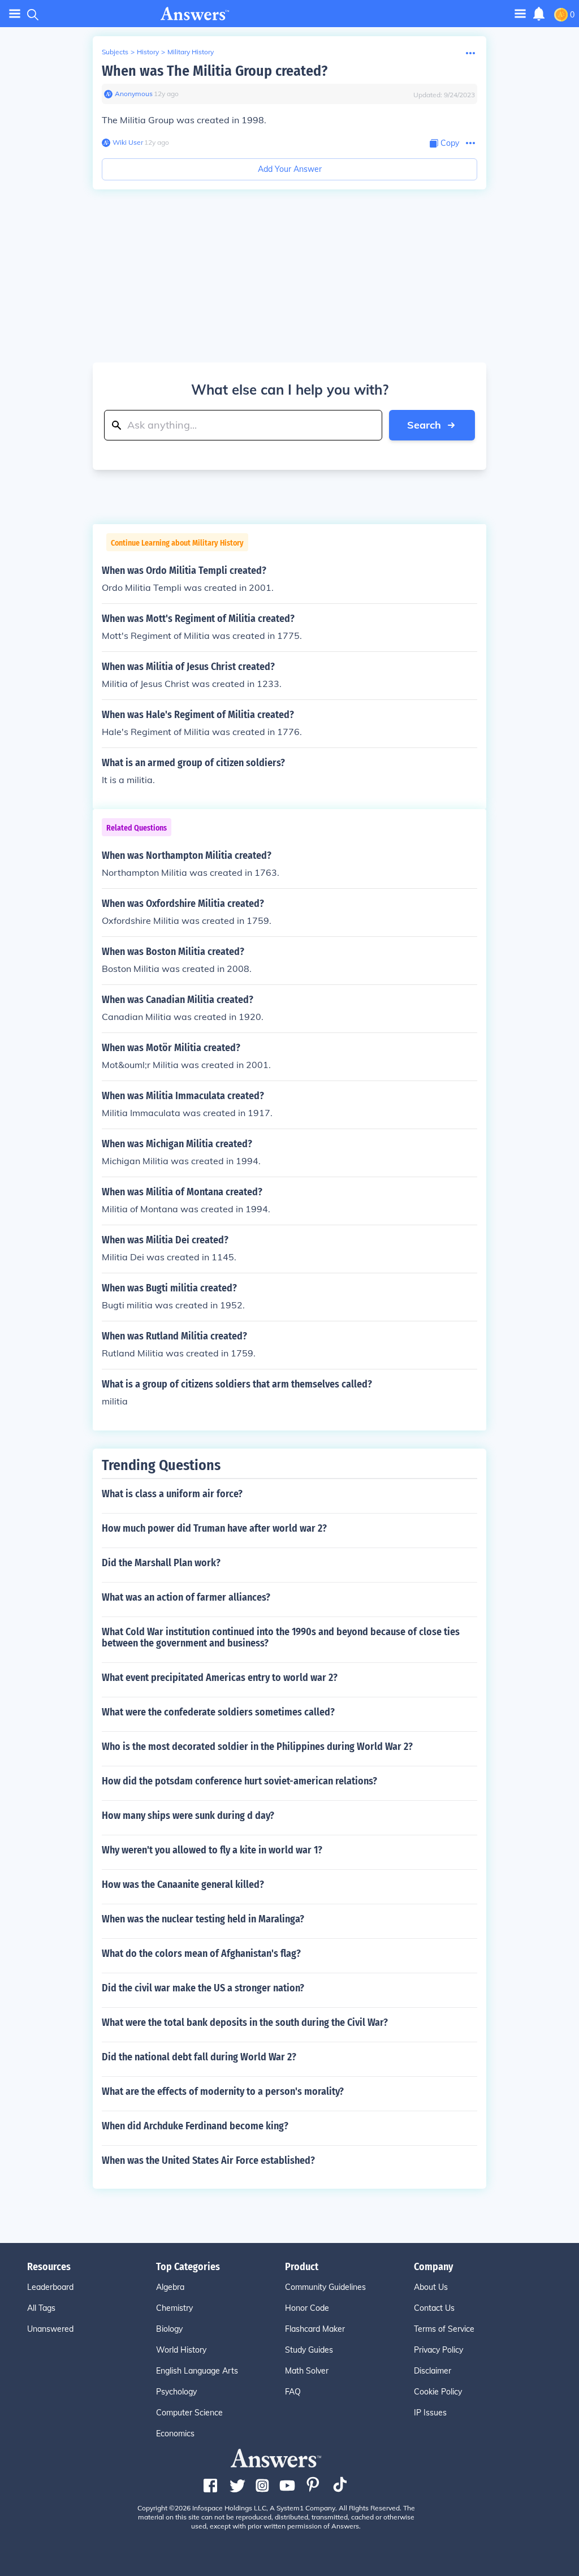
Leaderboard (50, 2287)
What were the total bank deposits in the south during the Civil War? (245, 2022)
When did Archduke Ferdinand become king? (195, 2126)
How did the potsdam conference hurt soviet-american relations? (239, 1781)
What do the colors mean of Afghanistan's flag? (201, 1953)
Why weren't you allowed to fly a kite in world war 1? (212, 1850)
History (148, 52)
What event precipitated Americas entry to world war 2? (220, 1678)
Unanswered (50, 2329)
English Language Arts (197, 2371)
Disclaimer (433, 2371)
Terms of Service (444, 2329)
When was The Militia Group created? (215, 71)
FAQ (293, 2392)
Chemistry (174, 2308)
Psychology (176, 2392)
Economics (175, 2434)
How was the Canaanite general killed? (183, 1885)
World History (181, 2350)
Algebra (170, 2287)
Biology (169, 2329)
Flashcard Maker (315, 2329)
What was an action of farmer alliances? (186, 1597)
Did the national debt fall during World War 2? (199, 2057)
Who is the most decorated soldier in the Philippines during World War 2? (257, 1747)
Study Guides (309, 2350)
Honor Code (307, 2308)
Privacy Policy (438, 2350)
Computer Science (189, 2413)
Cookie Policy (438, 2392)
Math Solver (307, 2371)
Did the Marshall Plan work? (161, 1563)
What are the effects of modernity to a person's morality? (223, 2091)
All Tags (41, 2308)
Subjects (115, 52)
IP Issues (430, 2413)
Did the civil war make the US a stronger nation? (203, 1988)
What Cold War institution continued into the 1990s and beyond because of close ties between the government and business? (281, 1637)
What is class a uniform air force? (172, 1494)
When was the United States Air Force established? (208, 2160)
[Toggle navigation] (15, 14)
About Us (431, 2287)
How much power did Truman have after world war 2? (214, 1528)
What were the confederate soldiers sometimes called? (218, 1712)
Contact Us (434, 2308)
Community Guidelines (325, 2287)
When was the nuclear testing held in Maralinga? (203, 1919)
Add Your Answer (290, 169)
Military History (191, 52)
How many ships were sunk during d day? (188, 1816)
